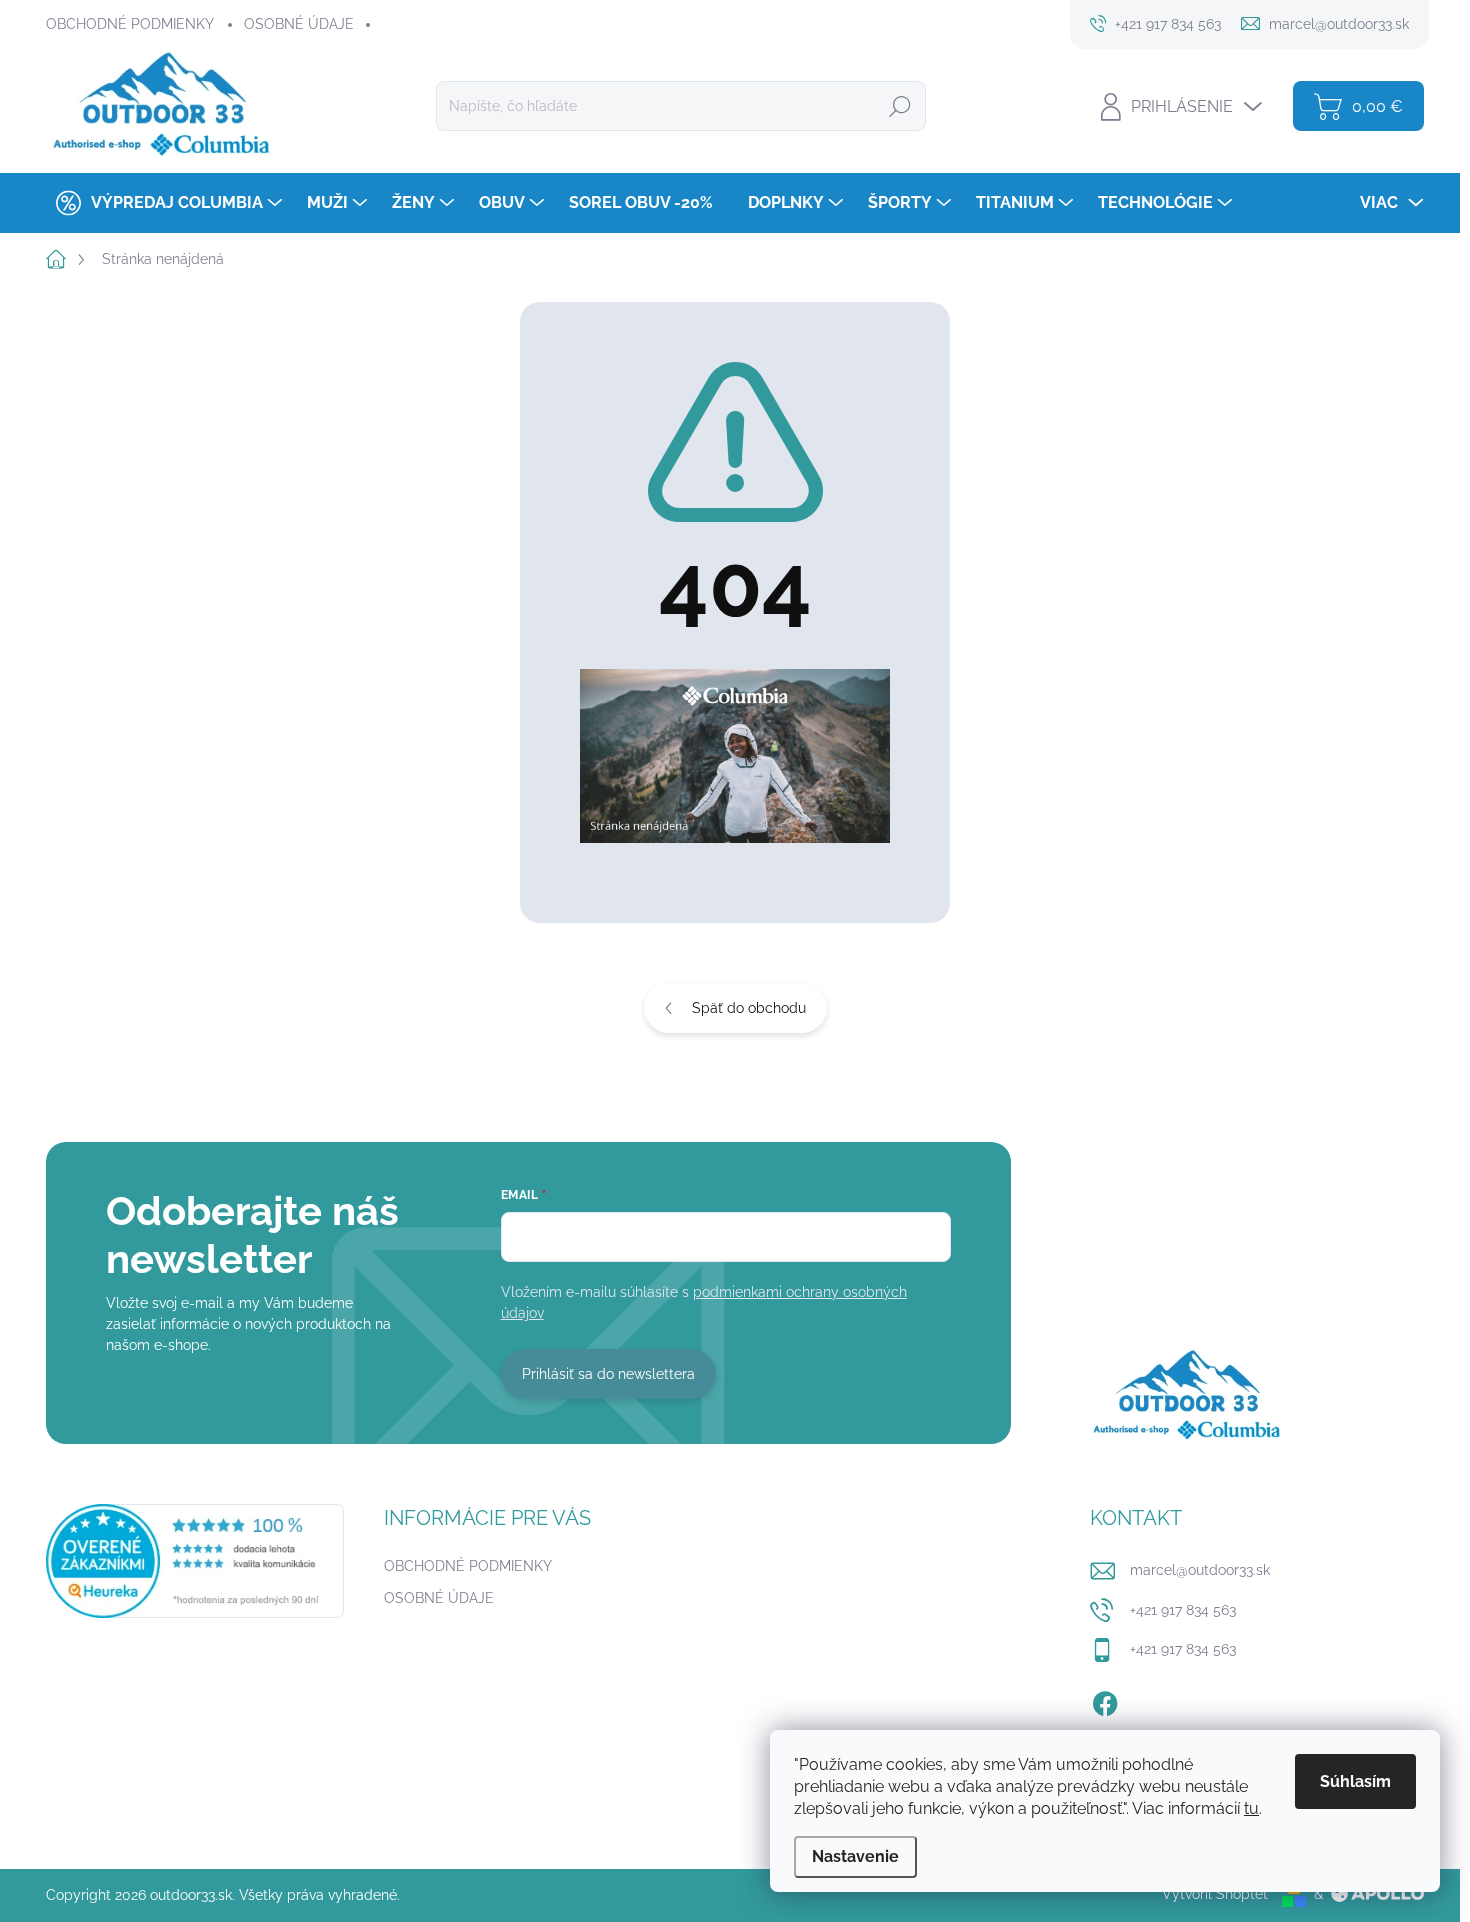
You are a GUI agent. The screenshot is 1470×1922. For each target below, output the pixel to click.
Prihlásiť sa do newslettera (608, 1374)
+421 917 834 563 (1183, 1610)
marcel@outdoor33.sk (1200, 1570)
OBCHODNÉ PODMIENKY (130, 24)
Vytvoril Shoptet (1215, 1894)
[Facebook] (1105, 1700)
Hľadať (900, 106)
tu (1251, 1808)
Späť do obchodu (749, 1008)
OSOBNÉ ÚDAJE (299, 24)
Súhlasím (1355, 1781)
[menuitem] (166, 203)
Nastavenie (855, 1856)
